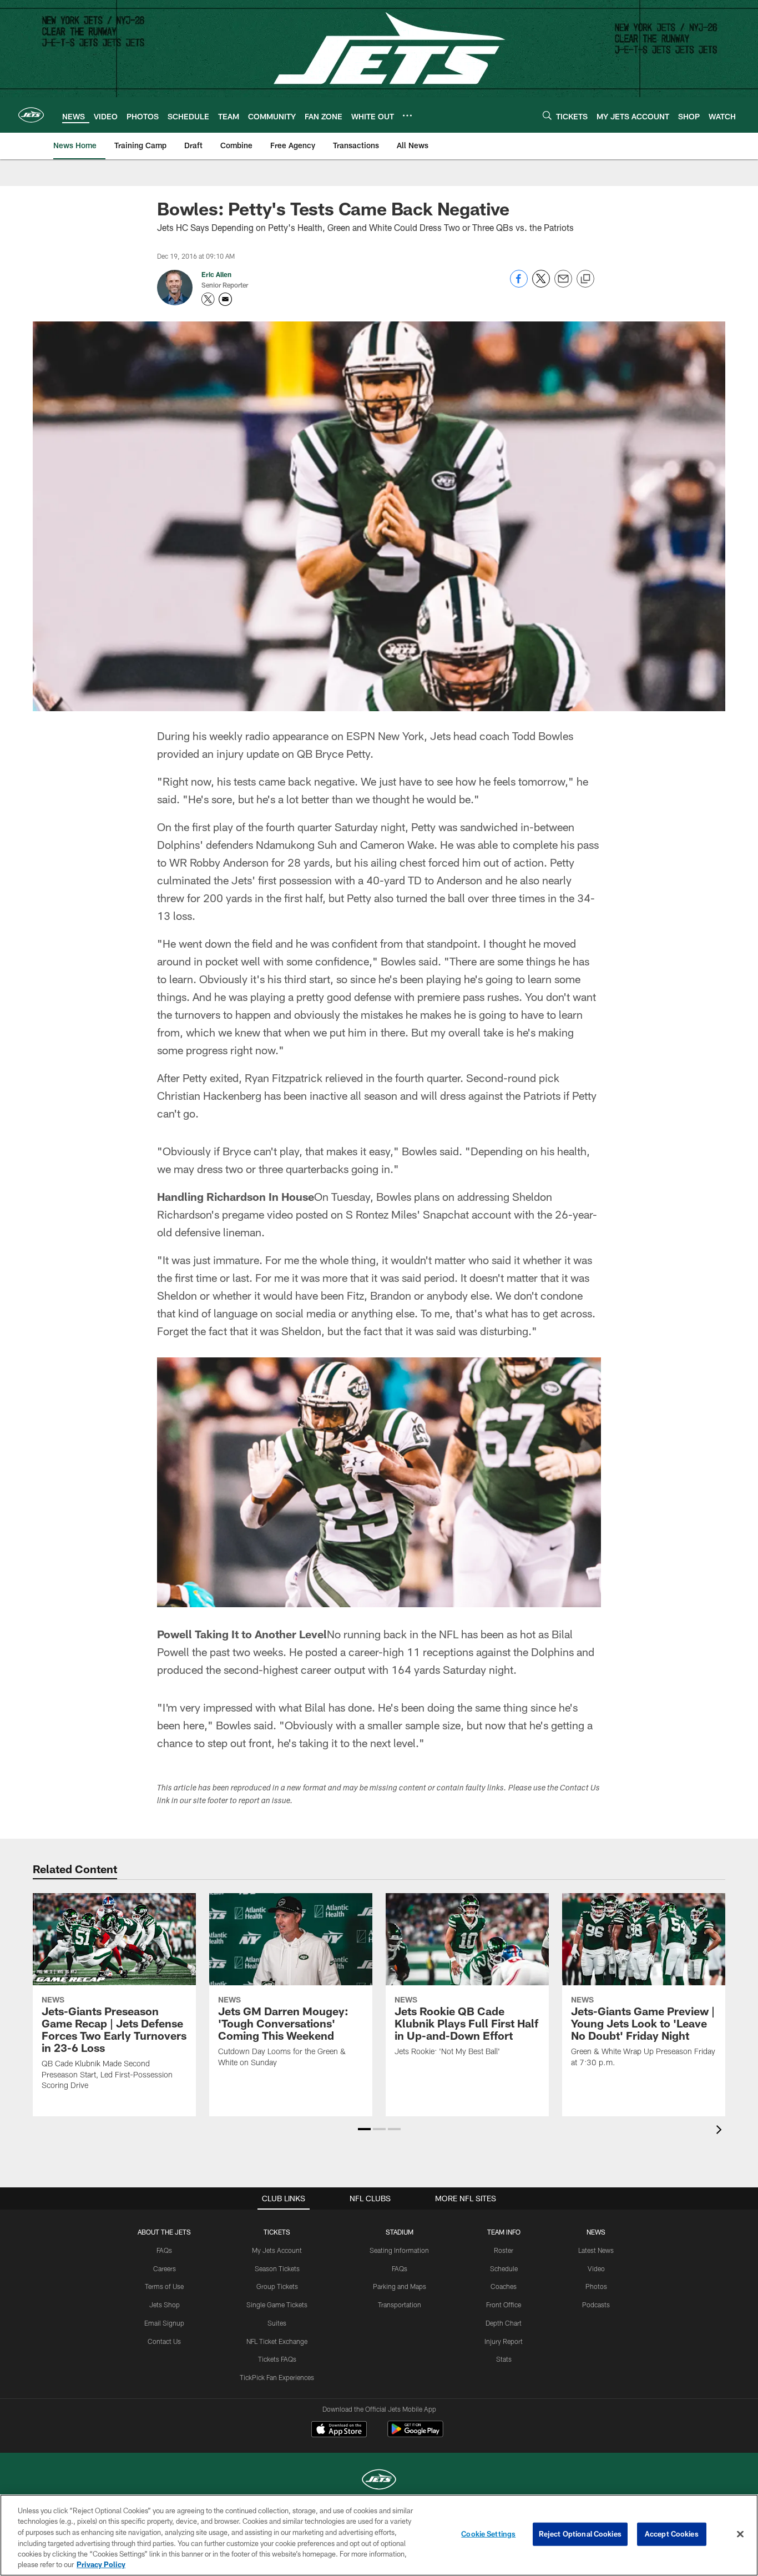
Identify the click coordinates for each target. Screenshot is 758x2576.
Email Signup (164, 2323)
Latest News (596, 2250)
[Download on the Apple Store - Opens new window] (339, 2431)
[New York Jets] (379, 2481)
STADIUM (400, 2232)
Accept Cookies (672, 2534)
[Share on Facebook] (519, 285)
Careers (165, 2268)
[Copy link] (585, 279)
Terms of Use (164, 2286)
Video (596, 2268)
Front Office (504, 2305)
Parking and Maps (400, 2286)
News (596, 2232)
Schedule (504, 2268)
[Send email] (563, 285)
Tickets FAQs (277, 2359)
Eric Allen (216, 274)
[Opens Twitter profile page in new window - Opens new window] (208, 299)
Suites (277, 2323)
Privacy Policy (101, 2564)
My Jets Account (277, 2250)
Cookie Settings (488, 2534)
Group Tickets (277, 2286)
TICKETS (277, 2232)
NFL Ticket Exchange (277, 2341)
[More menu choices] (407, 115)
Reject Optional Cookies (580, 2534)
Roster (504, 2250)
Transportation (400, 2305)
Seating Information (399, 2250)
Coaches (504, 2286)
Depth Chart (504, 2323)
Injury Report (504, 2341)
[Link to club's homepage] (31, 115)
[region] (379, 2535)
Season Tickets (277, 2268)
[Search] (547, 115)
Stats (504, 2359)
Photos (596, 2286)
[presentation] (721, 2131)
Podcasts (596, 2305)
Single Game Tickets (277, 2305)
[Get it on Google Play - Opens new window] (415, 2435)
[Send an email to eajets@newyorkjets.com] (225, 299)
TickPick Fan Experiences (277, 2377)
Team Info (504, 2232)
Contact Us (164, 2341)
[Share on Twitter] (541, 285)
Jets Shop (165, 2305)
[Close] (740, 2534)
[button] (364, 2129)
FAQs (164, 2250)
